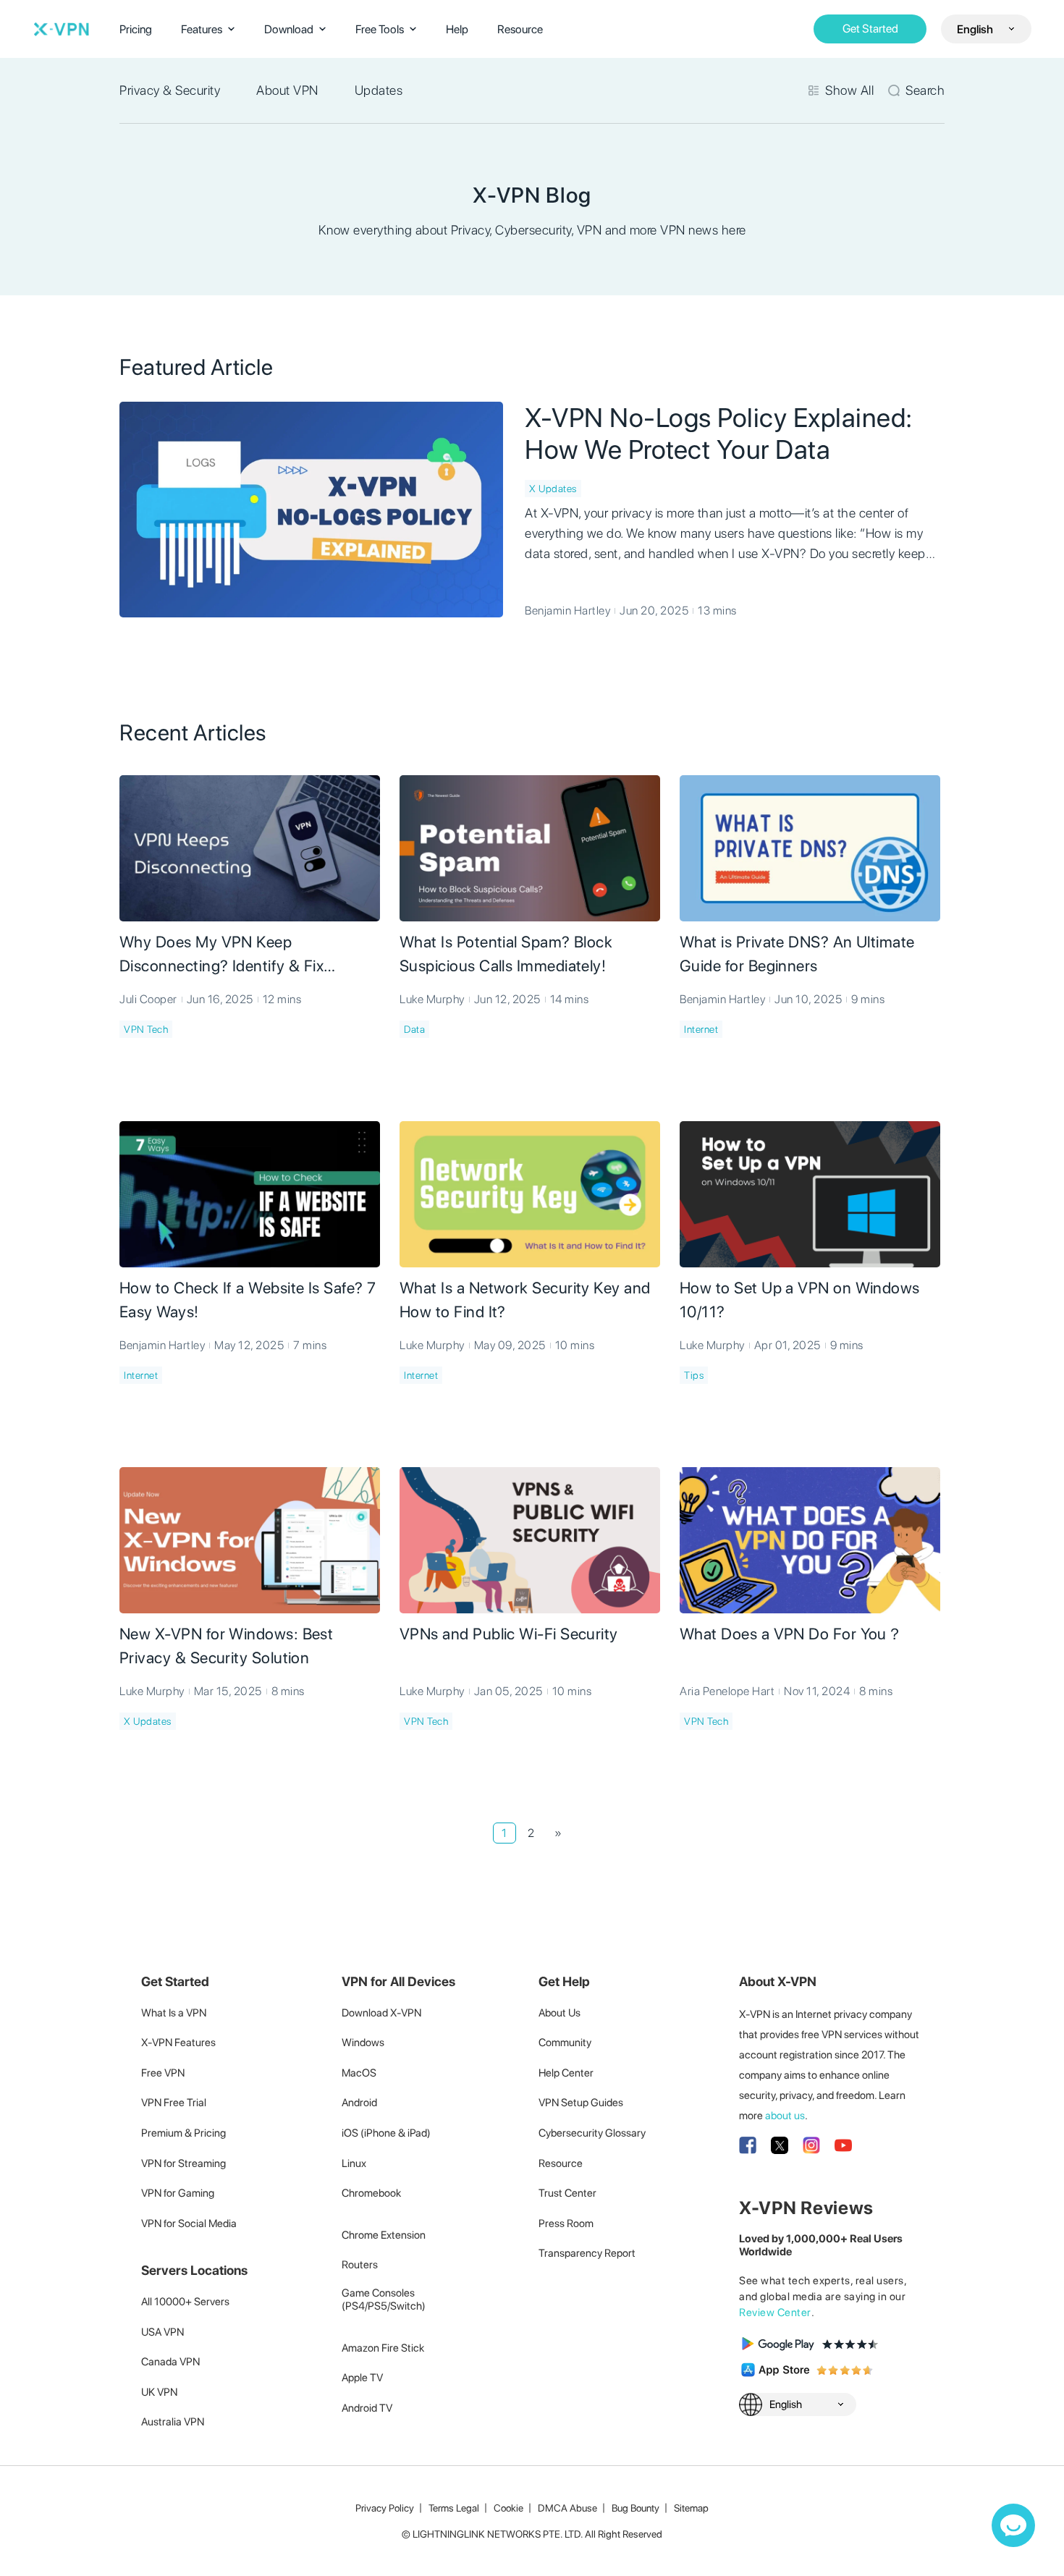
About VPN (287, 90)
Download (289, 29)
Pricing (136, 29)
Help (457, 29)
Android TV (367, 2408)
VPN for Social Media (189, 2224)
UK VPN (159, 2392)
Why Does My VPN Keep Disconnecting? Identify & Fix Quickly (221, 955)
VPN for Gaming (178, 2193)
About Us (560, 2013)
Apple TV (362, 2378)
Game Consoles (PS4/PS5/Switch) (384, 2300)
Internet (701, 1029)
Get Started (870, 29)
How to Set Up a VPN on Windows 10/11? (800, 1300)
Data (414, 1029)
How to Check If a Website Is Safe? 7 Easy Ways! (248, 1300)
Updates (379, 90)
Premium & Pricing (183, 2133)
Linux (354, 2163)
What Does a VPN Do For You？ (791, 1634)
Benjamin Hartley (567, 611)
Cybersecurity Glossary (592, 2133)
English (975, 29)
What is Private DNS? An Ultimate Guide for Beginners (797, 954)
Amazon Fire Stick (383, 2348)
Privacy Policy (385, 2508)
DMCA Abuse (567, 2508)
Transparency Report (587, 2253)
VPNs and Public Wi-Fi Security (509, 1634)
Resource (520, 29)
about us (785, 2116)
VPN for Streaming (183, 2163)
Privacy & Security (170, 90)
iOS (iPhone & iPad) (386, 2133)
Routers (360, 2265)
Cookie (508, 2508)
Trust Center (567, 2193)
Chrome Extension (384, 2235)
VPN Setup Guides (581, 2103)
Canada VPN (170, 2362)
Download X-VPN (381, 2013)
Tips (694, 1375)
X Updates (553, 489)
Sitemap (691, 2508)
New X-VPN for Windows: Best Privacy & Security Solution (226, 1646)
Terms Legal (454, 2508)
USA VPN (162, 2332)
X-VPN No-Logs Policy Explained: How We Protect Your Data (719, 434)
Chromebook (371, 2193)
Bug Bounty (636, 2508)
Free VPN (163, 2073)
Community (565, 2043)
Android (359, 2103)
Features (202, 29)
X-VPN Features (178, 2043)
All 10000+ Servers (185, 2302)
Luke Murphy (432, 999)
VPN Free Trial (174, 2103)
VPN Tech (146, 1029)
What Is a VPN (174, 2013)
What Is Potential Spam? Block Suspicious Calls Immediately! (506, 954)
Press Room (566, 2224)
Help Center (566, 2073)
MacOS (359, 2073)
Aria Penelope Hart (727, 1691)
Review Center (775, 2313)
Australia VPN (173, 2422)
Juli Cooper (148, 999)
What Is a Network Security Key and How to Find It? (525, 1300)
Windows (363, 2043)
